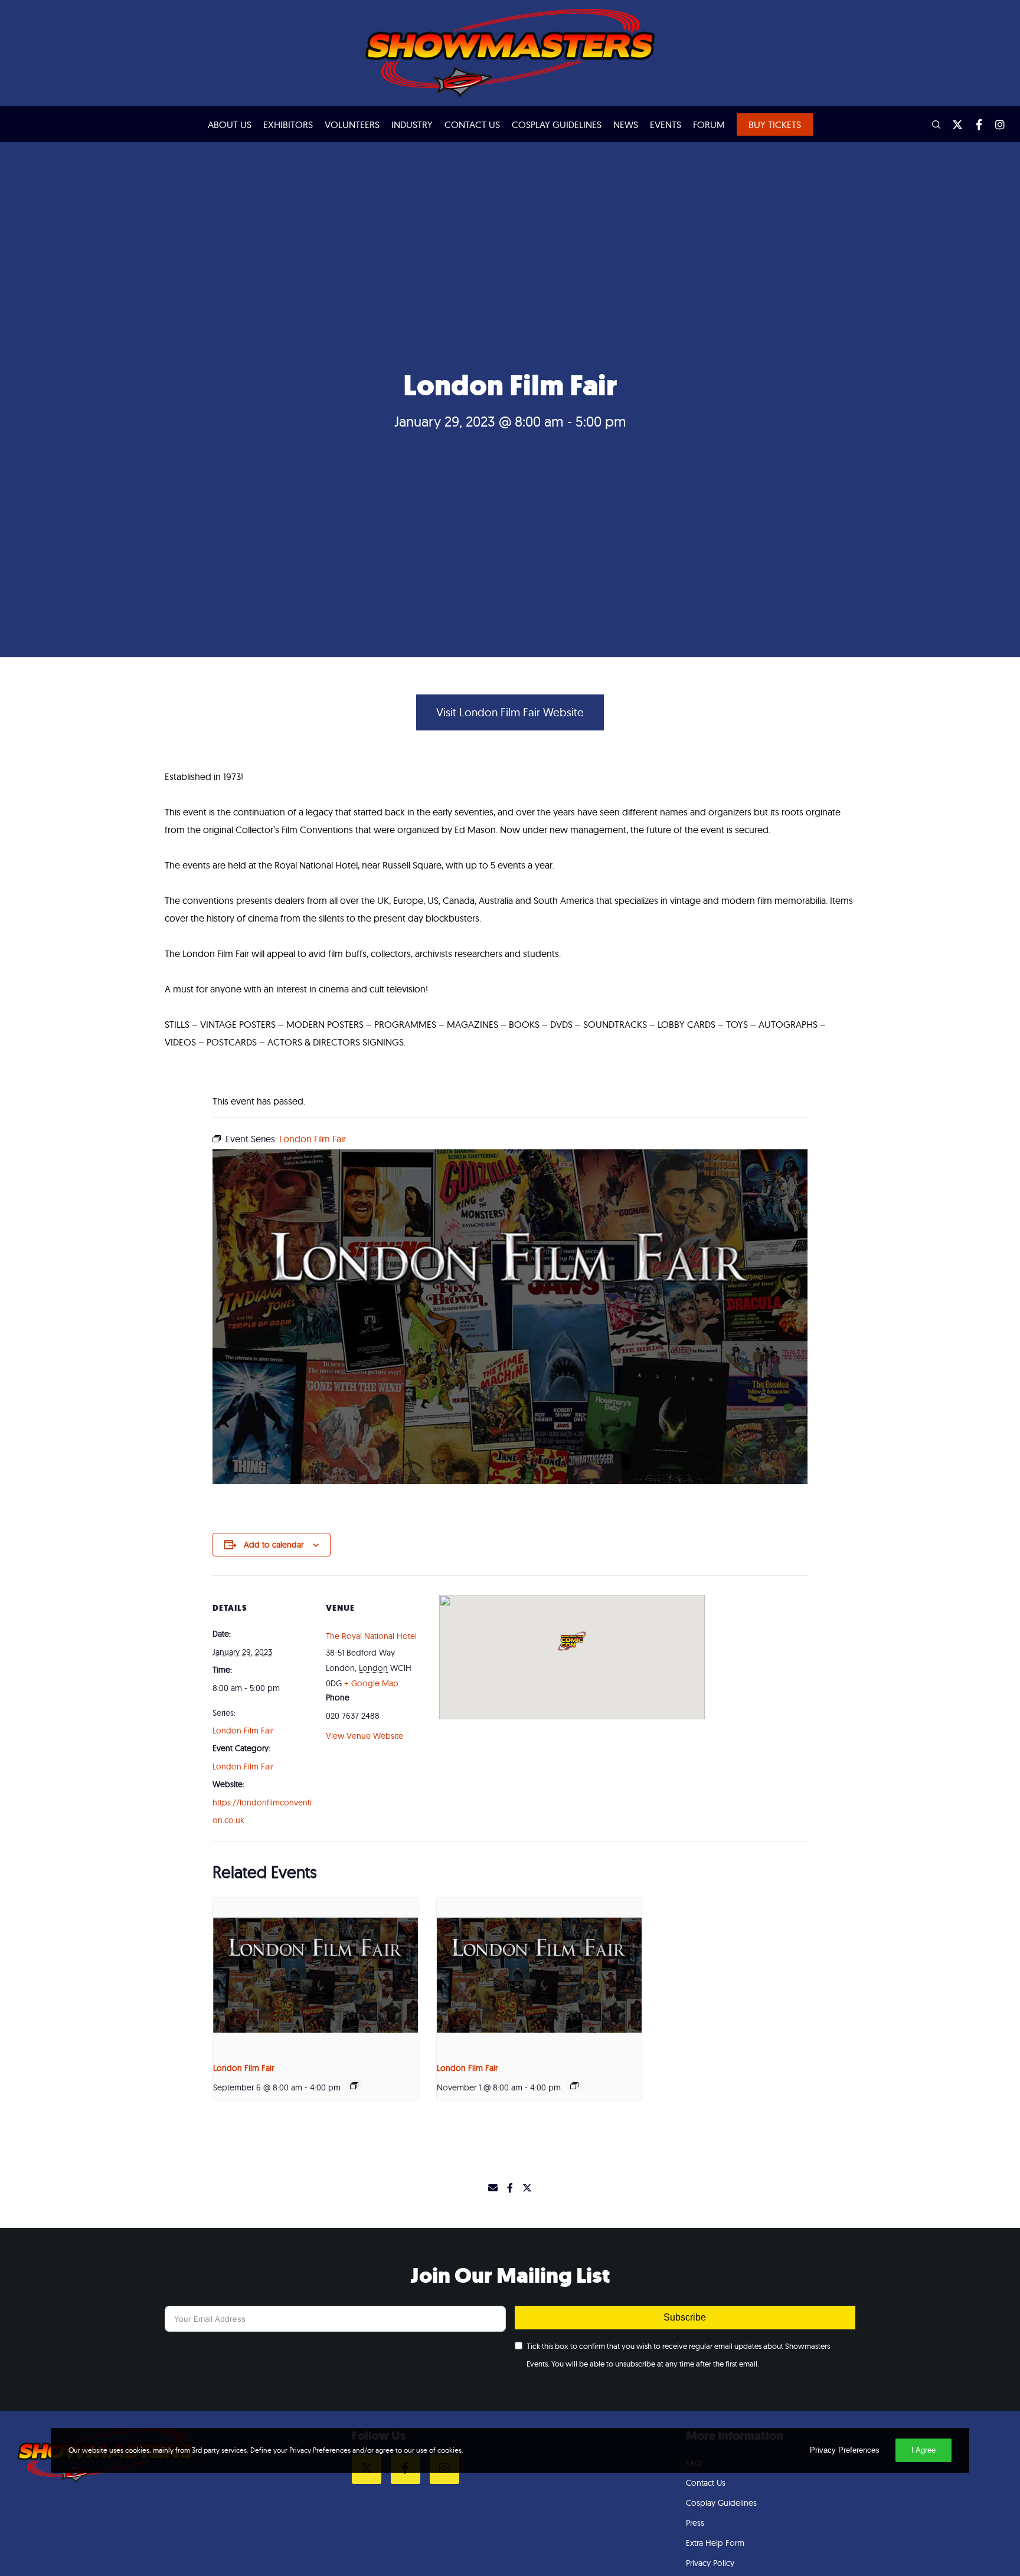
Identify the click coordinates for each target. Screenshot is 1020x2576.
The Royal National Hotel (371, 1636)
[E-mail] (493, 2188)
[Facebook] (973, 124)
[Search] (931, 124)
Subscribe (685, 2317)
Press (695, 2523)
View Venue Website (364, 1736)
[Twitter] (952, 124)
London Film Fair (243, 1731)
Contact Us (706, 2483)
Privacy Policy (710, 2563)
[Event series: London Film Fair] (354, 2086)
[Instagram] (995, 124)
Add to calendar (274, 1545)
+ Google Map (371, 1683)
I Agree (923, 2450)
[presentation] (316, 1975)
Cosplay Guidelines (721, 2503)
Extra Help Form (715, 2543)
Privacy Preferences (845, 2450)
